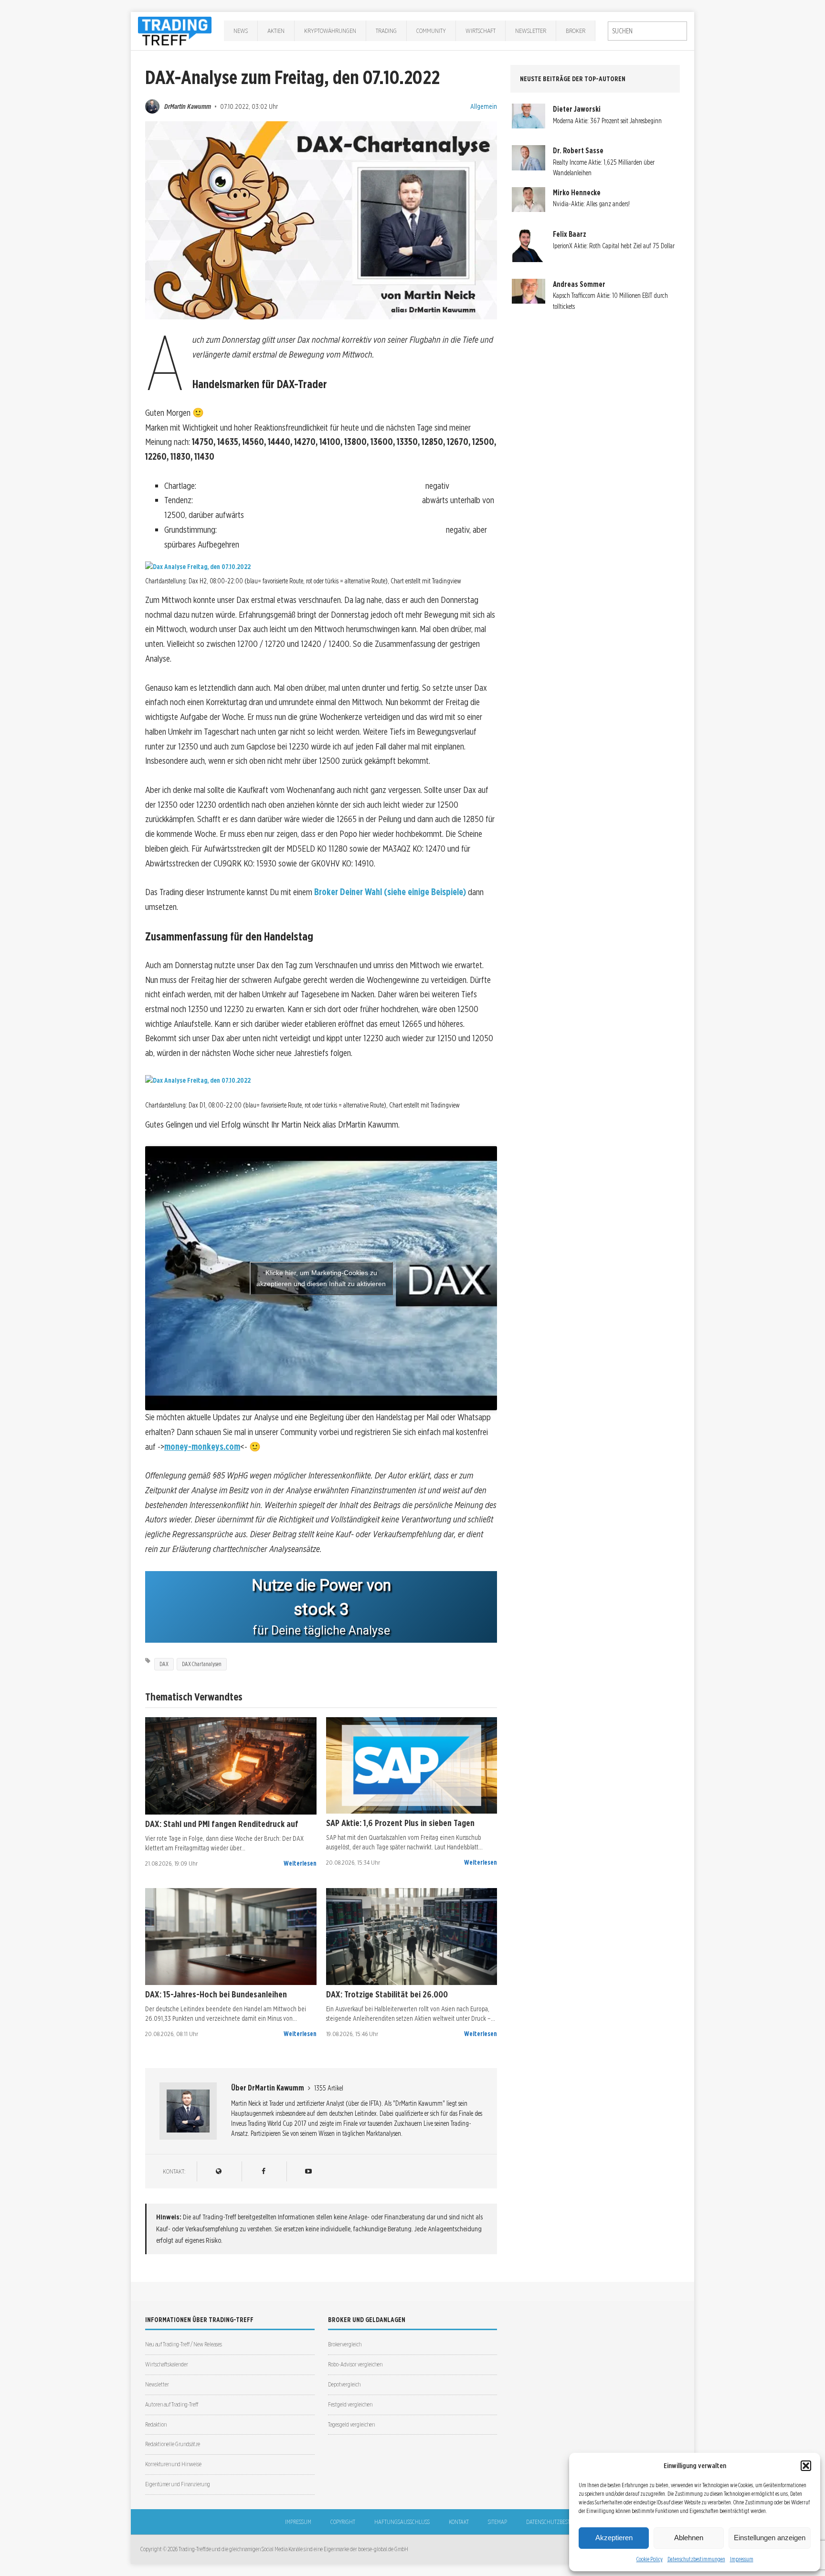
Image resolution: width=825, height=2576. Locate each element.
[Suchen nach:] (647, 31)
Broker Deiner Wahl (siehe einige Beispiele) (390, 892)
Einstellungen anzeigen (770, 2538)
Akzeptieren (614, 2538)
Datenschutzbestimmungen (696, 2559)
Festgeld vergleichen (350, 2404)
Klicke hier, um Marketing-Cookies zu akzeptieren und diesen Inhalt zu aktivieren (321, 1278)
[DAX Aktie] (231, 1766)
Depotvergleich (344, 2384)
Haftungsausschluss (402, 2522)
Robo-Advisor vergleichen (355, 2364)
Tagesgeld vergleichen (351, 2424)
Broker (576, 31)
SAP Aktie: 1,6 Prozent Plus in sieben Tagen (400, 1823)
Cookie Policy (650, 2559)
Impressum (742, 2559)
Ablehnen (689, 2538)
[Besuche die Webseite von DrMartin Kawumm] (218, 2171)
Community (431, 31)
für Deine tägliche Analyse (321, 1631)
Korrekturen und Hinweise (173, 2464)
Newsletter (531, 31)
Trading (386, 31)
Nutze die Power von (321, 1585)
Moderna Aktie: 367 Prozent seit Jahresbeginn (607, 121)
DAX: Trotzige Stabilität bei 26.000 (387, 1994)
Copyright (343, 2522)
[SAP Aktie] (412, 1765)
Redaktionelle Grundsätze (173, 2444)
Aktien (276, 31)
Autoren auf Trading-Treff (172, 2404)
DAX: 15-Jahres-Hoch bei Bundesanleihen (216, 1994)
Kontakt (459, 2522)
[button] (806, 2466)
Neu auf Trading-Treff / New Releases (184, 2344)
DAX (164, 1664)
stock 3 (321, 1609)
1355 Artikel (329, 2088)
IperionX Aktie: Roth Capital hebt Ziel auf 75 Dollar (614, 246)
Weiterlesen (300, 1863)
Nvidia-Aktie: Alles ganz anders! (591, 204)
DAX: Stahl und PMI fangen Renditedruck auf (222, 1824)
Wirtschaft (481, 31)
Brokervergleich (345, 2344)
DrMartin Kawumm (188, 106)
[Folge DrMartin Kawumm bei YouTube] (308, 2171)
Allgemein (484, 106)
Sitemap (497, 2522)
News (241, 31)
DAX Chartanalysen (202, 1664)
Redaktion (156, 2424)
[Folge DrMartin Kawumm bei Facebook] (263, 2171)
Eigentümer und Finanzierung (178, 2484)
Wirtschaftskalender (167, 2364)
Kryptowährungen (330, 31)
